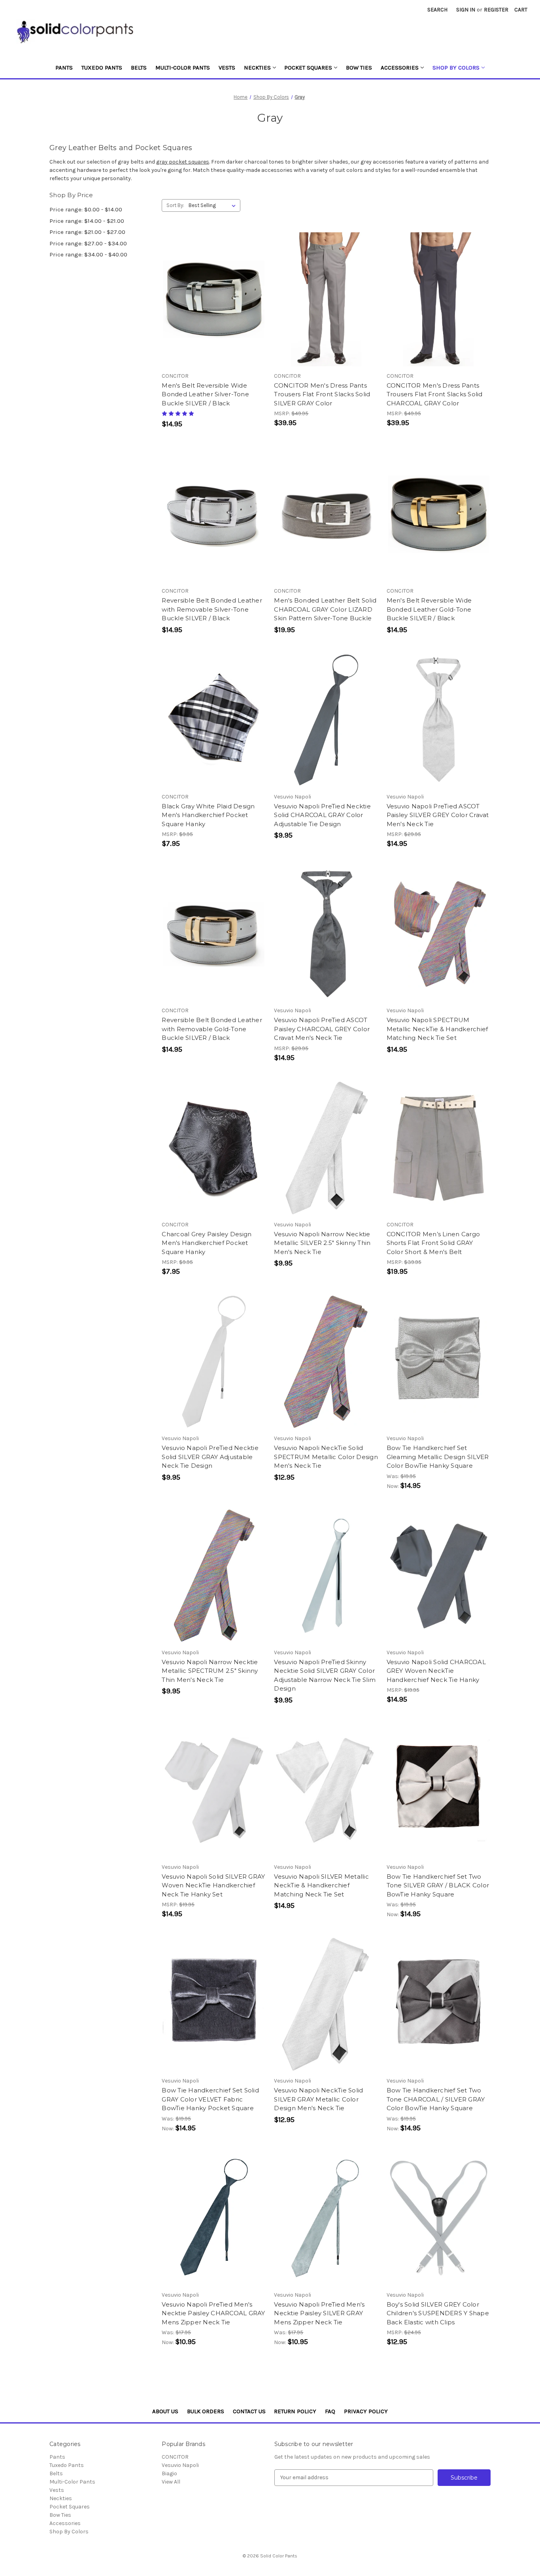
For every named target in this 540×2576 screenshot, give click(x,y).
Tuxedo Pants (102, 68)
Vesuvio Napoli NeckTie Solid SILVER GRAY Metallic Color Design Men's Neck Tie (318, 2099)
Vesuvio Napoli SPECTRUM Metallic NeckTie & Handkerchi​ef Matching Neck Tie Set (437, 1029)
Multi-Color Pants (183, 68)
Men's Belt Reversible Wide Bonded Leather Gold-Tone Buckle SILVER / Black (429, 609)
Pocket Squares (308, 68)
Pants (64, 68)
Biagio (169, 2473)
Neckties (257, 68)
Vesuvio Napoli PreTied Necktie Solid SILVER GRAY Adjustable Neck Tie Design (210, 1457)
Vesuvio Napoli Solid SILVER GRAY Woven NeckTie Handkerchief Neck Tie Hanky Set (213, 1885)
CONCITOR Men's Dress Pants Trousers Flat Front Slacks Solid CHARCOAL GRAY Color (435, 394)
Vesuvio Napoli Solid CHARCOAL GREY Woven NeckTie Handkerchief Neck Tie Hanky (436, 1671)
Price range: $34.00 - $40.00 (88, 254)
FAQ (330, 2411)
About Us (165, 2411)
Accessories (400, 68)
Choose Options (214, 299)
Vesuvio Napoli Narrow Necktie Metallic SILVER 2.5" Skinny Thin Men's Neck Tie (322, 1243)
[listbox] (214, 205)
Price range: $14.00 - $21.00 (87, 221)
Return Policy (295, 2411)
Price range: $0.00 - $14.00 (86, 209)
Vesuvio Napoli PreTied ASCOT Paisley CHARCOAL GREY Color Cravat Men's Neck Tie (322, 1029)
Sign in (466, 10)
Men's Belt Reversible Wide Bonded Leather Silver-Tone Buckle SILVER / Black (205, 394)
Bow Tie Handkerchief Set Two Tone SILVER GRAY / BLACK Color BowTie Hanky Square (438, 1885)
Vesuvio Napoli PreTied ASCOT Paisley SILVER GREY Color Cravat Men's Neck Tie (438, 815)
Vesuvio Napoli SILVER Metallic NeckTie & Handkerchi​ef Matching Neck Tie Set (321, 1885)
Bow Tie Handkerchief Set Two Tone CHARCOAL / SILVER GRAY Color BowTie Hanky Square (436, 2099)
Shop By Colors (456, 68)
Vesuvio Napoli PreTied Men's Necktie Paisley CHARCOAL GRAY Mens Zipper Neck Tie (213, 2313)
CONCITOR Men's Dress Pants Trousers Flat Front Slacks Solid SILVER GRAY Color (322, 394)
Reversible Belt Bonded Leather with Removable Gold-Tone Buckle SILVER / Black (212, 1029)
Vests (227, 68)
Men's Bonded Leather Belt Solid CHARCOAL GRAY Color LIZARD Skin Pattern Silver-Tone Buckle (325, 609)
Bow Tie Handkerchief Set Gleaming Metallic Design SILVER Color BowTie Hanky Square (438, 1457)
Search (437, 10)
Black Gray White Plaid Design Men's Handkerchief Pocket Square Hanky (208, 815)
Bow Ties (359, 68)
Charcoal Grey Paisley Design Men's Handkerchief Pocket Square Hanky (207, 1243)
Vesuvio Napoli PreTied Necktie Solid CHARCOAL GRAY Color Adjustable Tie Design (322, 815)
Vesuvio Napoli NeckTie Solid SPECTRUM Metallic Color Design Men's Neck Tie (326, 1457)
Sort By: (175, 205)
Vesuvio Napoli (180, 2465)
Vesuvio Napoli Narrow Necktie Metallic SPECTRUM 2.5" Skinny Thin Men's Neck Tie (210, 1671)
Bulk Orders (206, 2411)
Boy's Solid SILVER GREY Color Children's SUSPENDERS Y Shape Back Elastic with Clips (438, 2313)
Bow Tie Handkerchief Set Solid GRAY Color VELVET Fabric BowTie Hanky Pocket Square (210, 2099)
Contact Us (249, 2411)
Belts (139, 68)
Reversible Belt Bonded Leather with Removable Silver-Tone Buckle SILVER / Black (212, 609)
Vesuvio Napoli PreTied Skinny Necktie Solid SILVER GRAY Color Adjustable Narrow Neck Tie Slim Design (325, 1675)
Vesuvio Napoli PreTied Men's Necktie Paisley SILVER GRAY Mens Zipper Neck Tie (319, 2313)
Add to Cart (214, 720)
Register (496, 10)
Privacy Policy (366, 2411)
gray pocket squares (183, 162)
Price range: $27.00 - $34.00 (88, 243)
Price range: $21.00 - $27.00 (87, 232)
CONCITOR (175, 2457)
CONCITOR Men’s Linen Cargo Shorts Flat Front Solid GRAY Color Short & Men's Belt (433, 1243)
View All (171, 2482)
